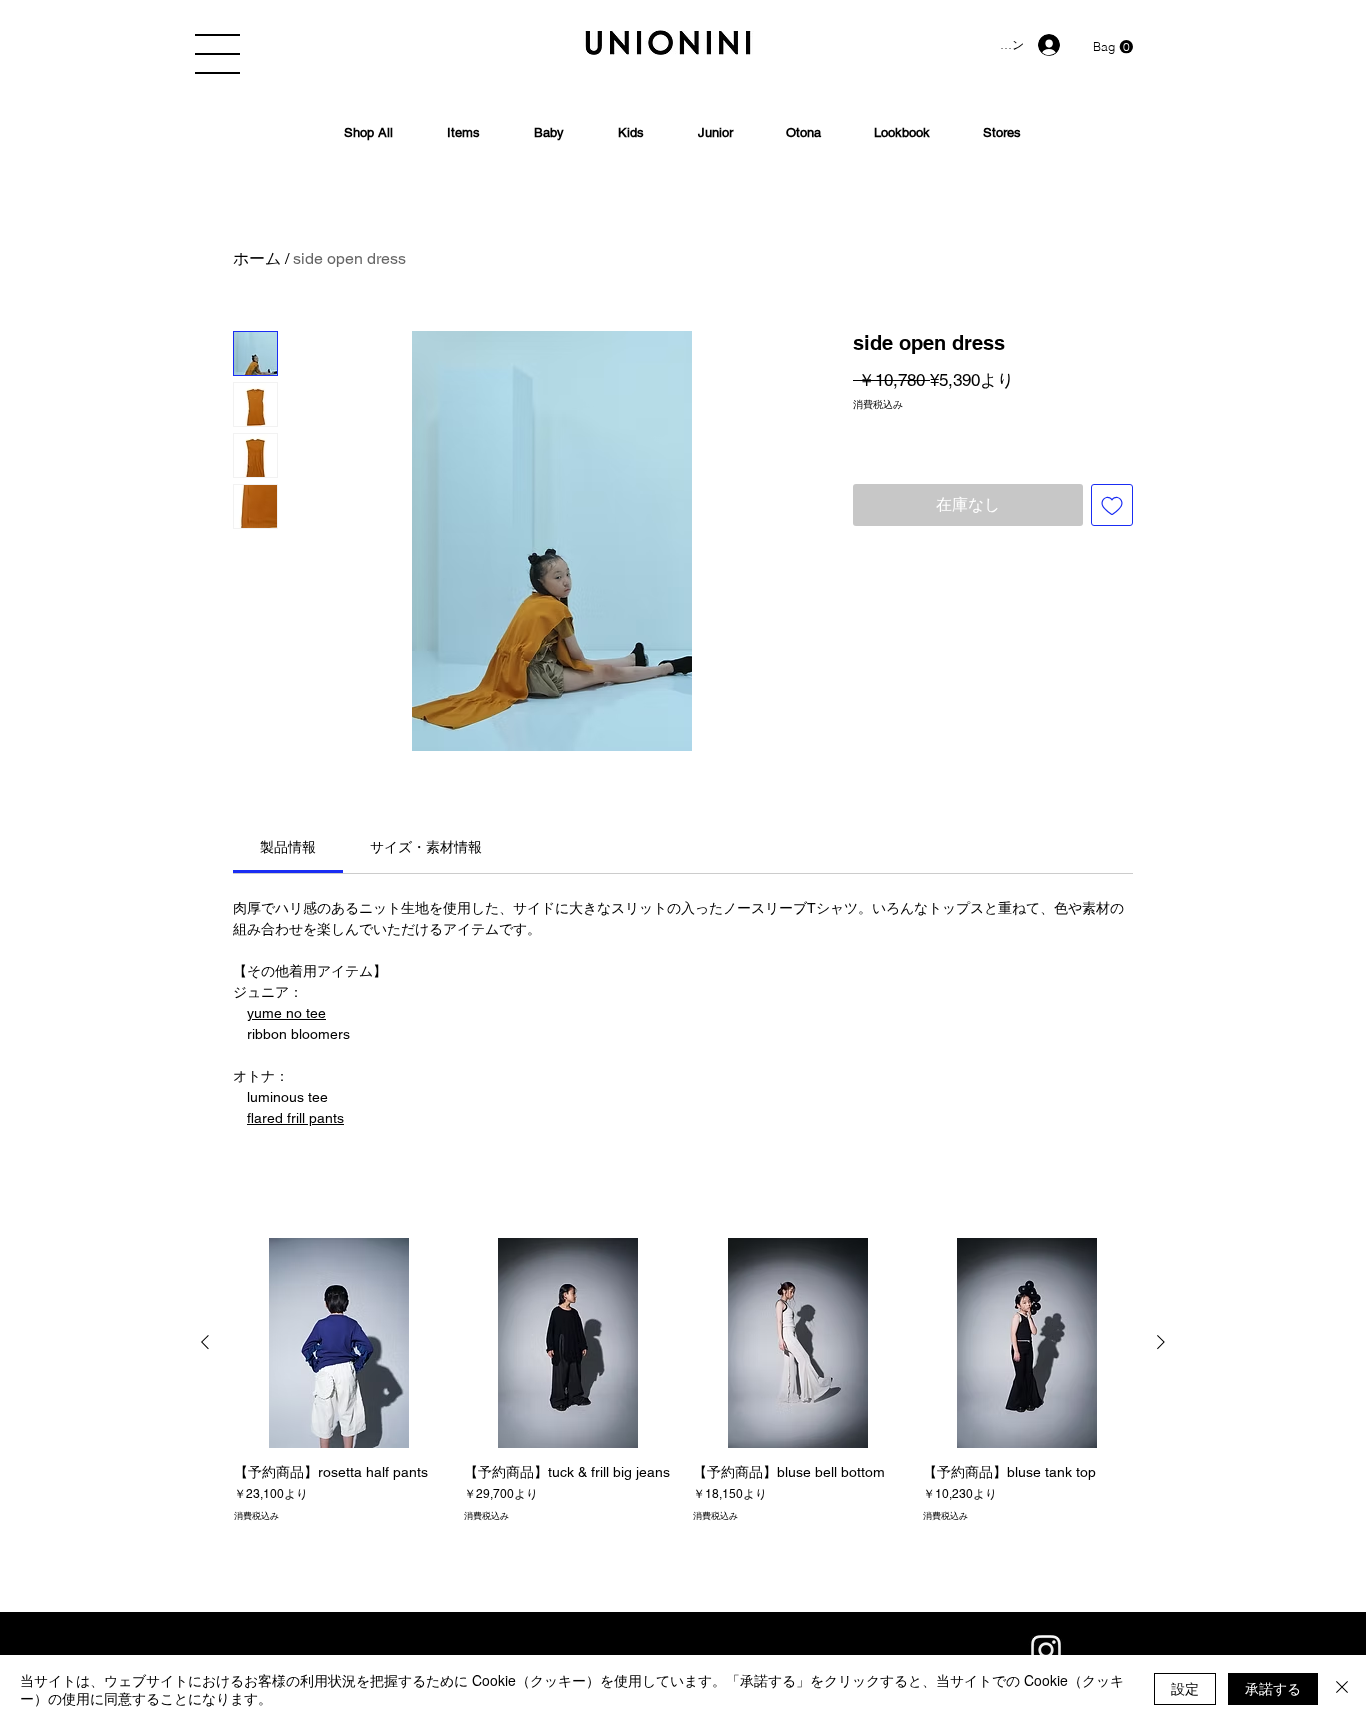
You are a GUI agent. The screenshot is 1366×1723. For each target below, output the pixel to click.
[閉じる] (1342, 1689)
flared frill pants (295, 1118)
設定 (1185, 1688)
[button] (217, 54)
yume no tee (286, 1013)
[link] (288, 847)
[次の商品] (1161, 1342)
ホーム (257, 258)
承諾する (1273, 1688)
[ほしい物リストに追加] (1112, 505)
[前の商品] (205, 1342)
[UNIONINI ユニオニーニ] (1046, 1650)
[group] (683, 1388)
